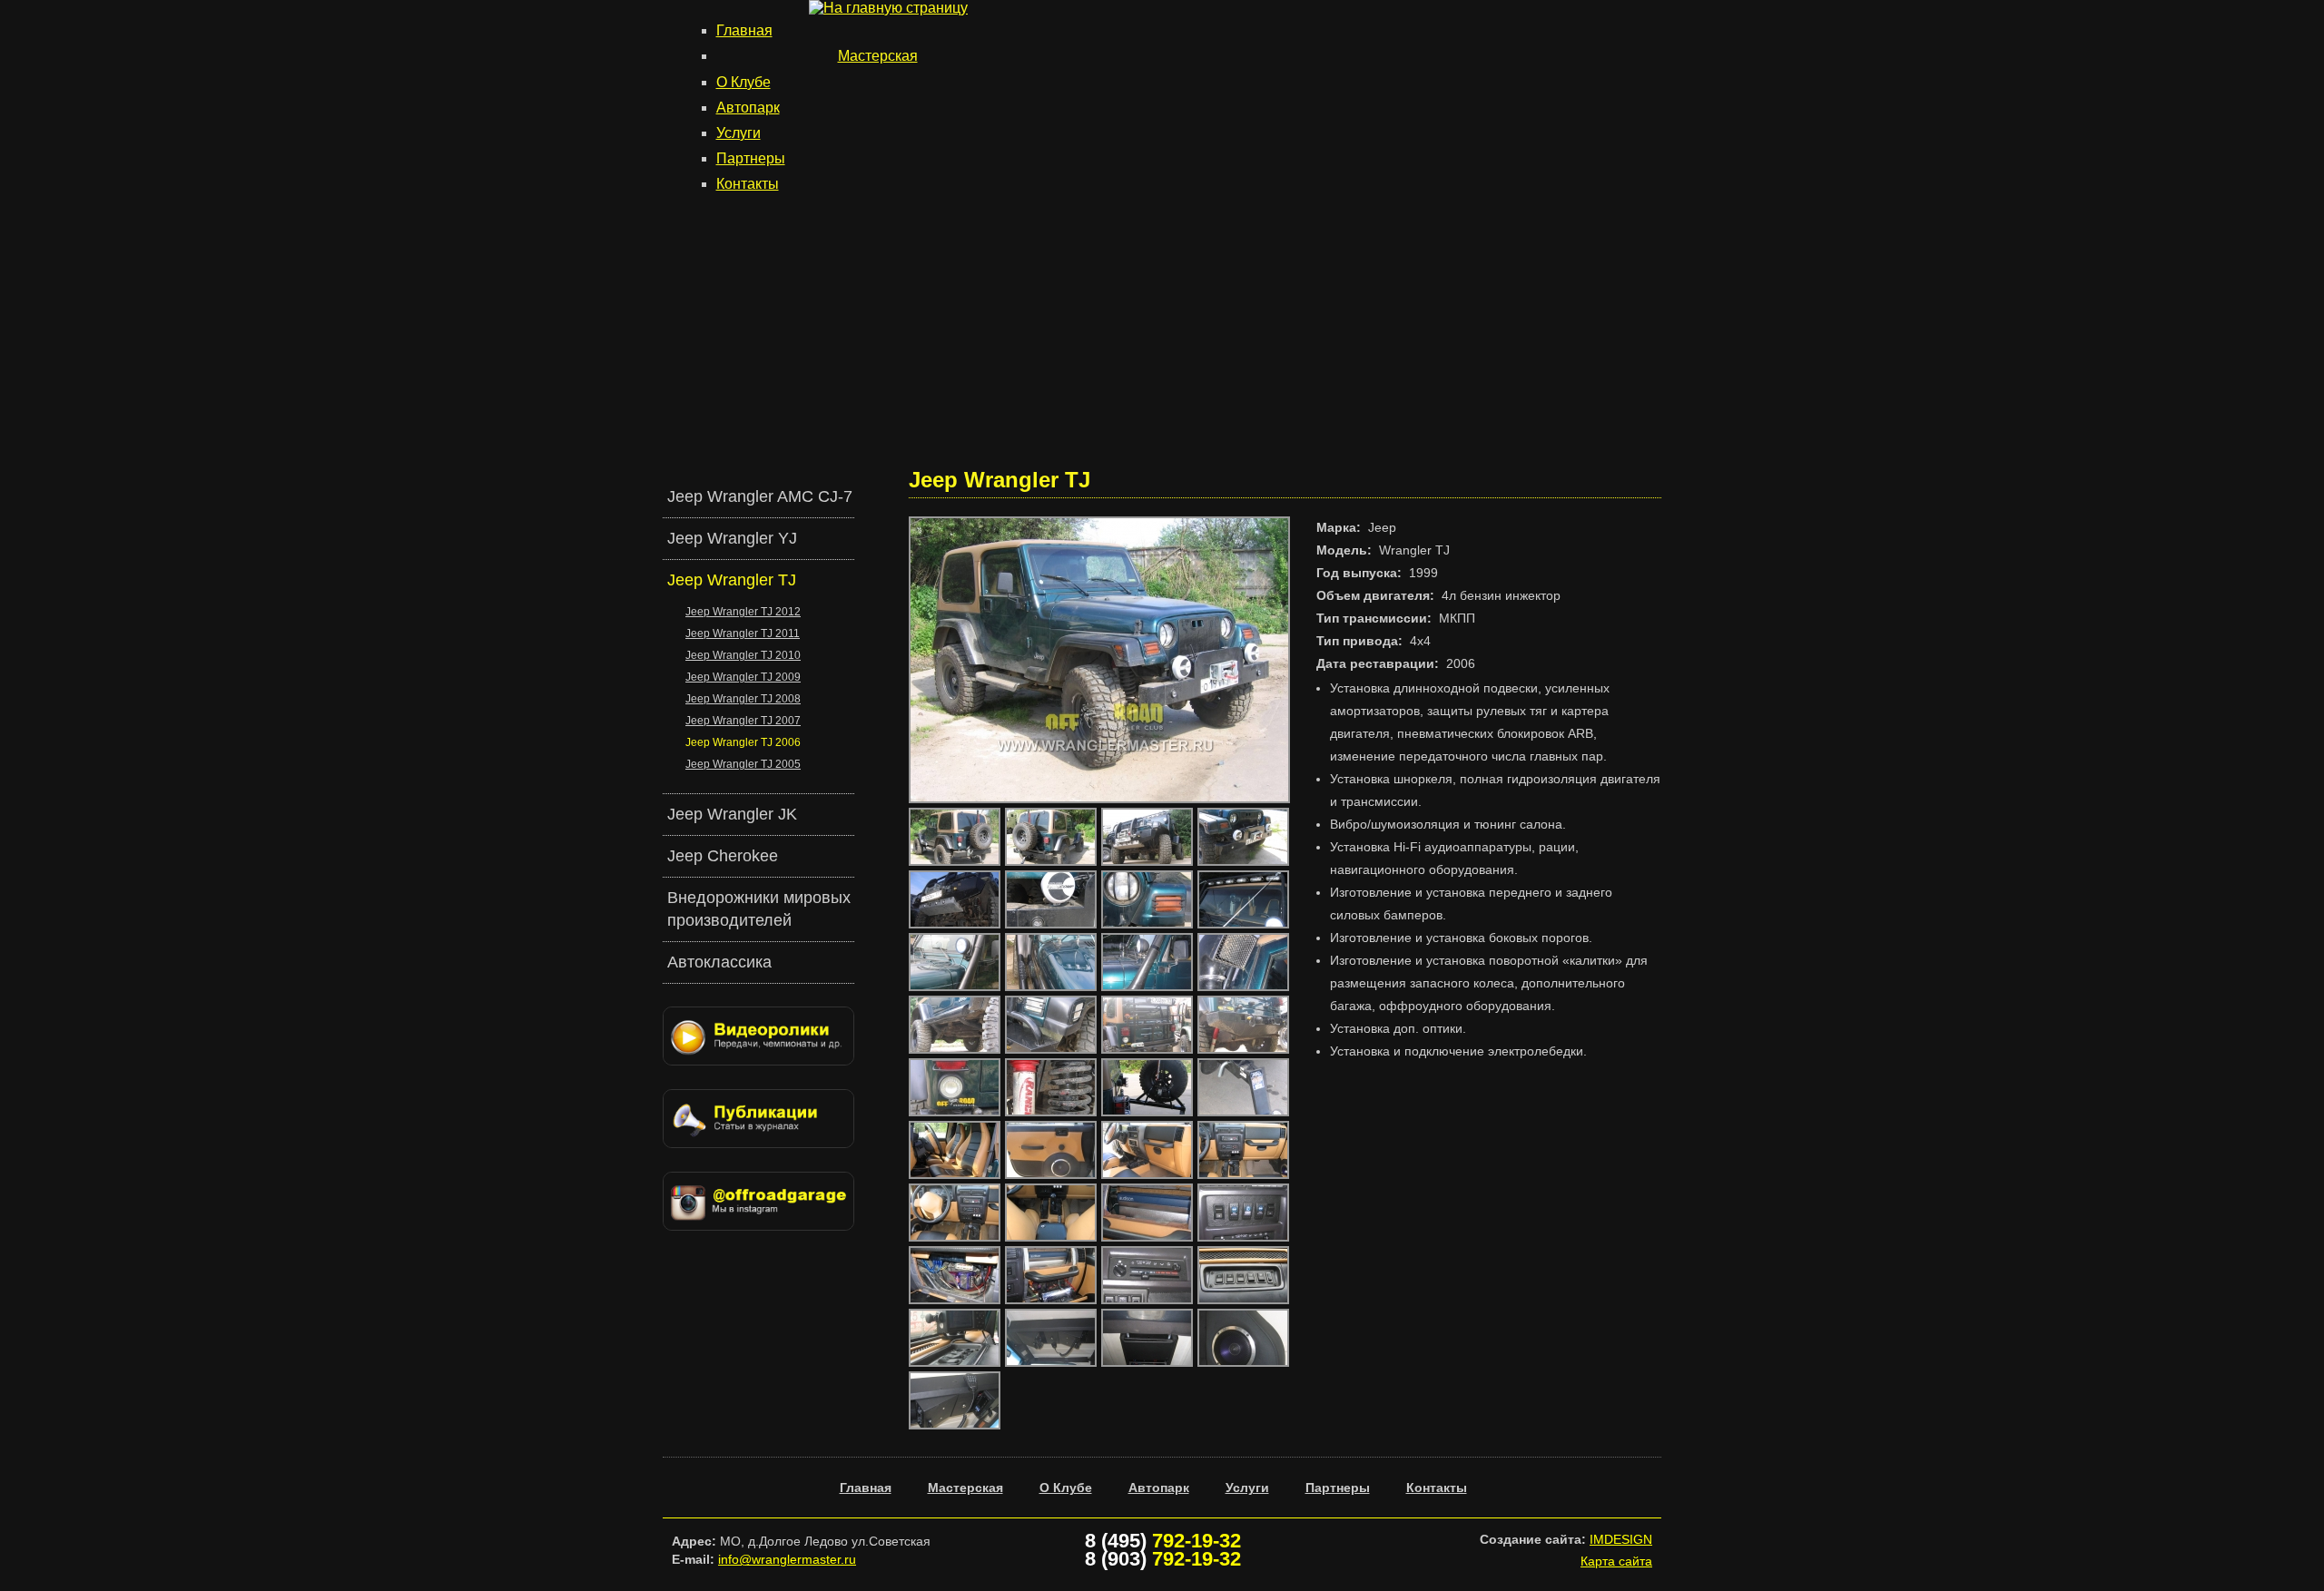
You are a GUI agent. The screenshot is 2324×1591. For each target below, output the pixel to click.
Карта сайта (1616, 1561)
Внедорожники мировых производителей (759, 909)
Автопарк (748, 108)
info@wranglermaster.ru (787, 1559)
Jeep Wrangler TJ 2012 (743, 612)
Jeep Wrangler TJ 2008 (743, 699)
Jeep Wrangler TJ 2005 (743, 764)
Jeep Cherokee (723, 856)
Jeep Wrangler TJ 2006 (743, 742)
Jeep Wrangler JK (732, 814)
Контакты (748, 184)
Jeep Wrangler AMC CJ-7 (760, 496)
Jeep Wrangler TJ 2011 (743, 633)
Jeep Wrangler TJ (732, 580)
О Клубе (743, 82)
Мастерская (878, 56)
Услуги (739, 133)
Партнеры (751, 158)
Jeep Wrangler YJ (732, 538)
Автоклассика (719, 962)
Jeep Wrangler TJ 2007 (743, 721)
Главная (744, 30)
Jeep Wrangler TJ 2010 (743, 655)
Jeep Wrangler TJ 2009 (743, 677)
